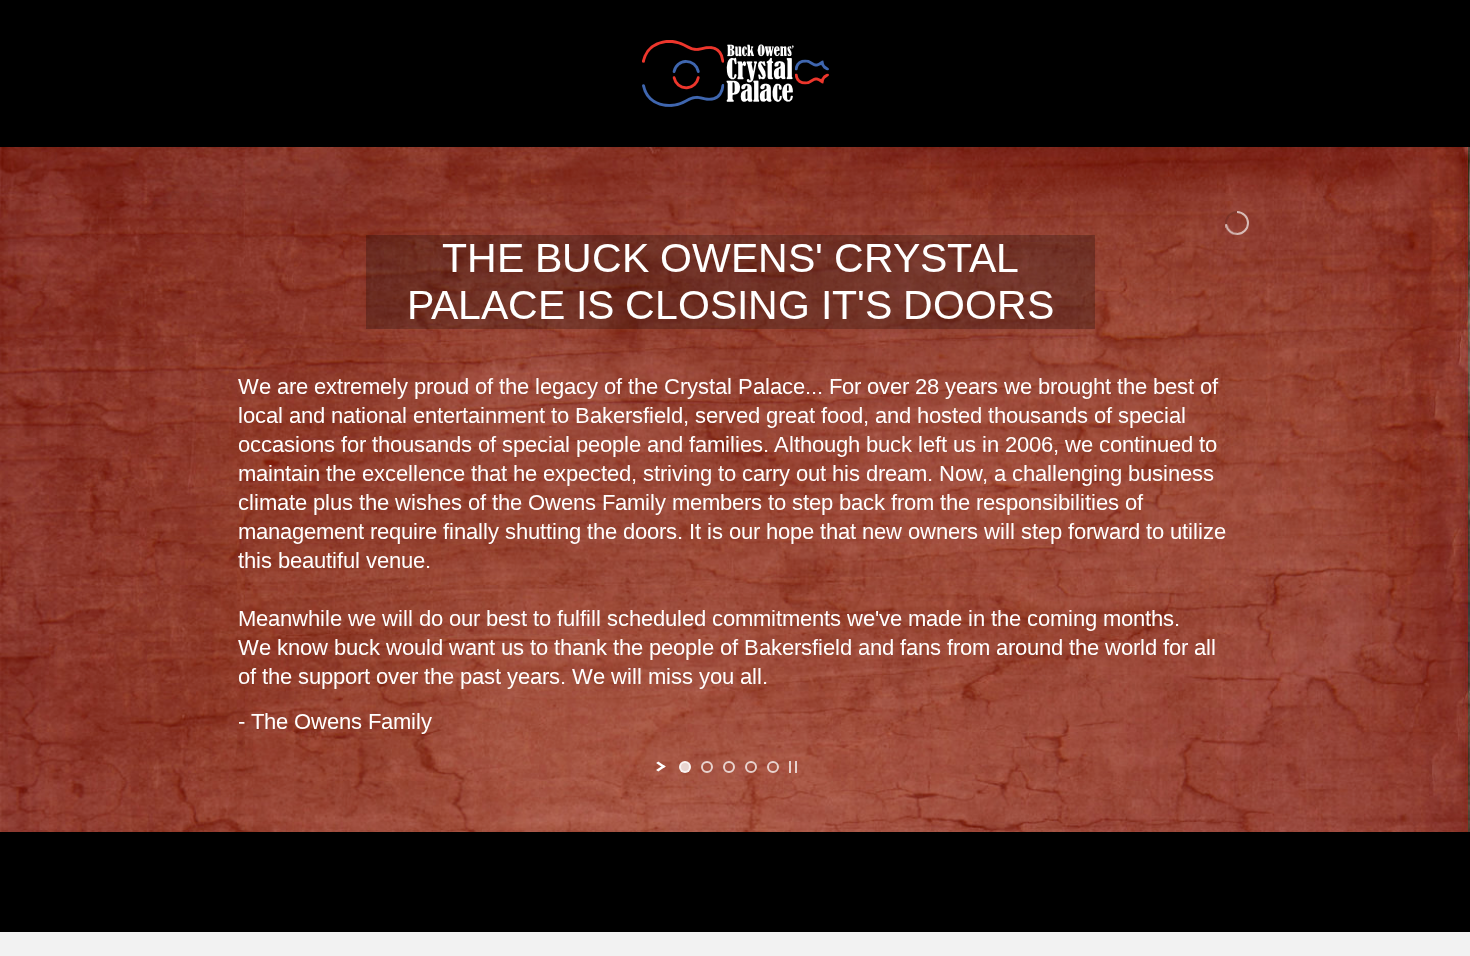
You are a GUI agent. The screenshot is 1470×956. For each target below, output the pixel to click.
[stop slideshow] (793, 767)
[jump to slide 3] (729, 767)
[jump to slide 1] (685, 767)
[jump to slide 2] (707, 767)
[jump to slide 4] (751, 767)
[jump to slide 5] (773, 767)
